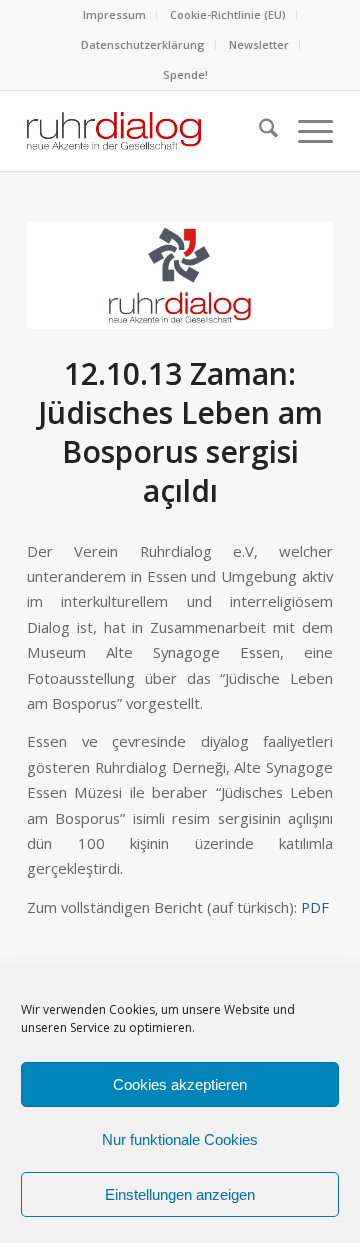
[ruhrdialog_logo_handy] (180, 275)
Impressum (114, 14)
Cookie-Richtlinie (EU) (228, 14)
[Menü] (305, 131)
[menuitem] (115, 15)
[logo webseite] (149, 131)
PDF (315, 907)
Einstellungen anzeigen (180, 1194)
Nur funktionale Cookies (180, 1139)
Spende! (185, 74)
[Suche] (258, 131)
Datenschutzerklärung (143, 44)
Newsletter (259, 44)
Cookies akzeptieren (180, 1084)
